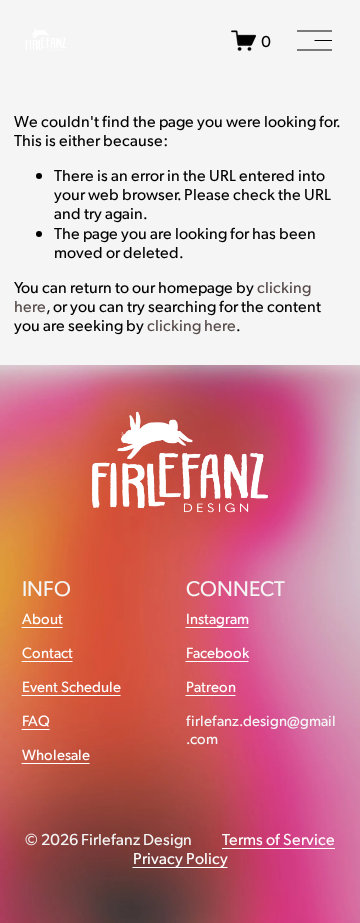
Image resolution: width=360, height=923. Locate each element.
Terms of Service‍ (278, 838)
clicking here (191, 324)
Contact (47, 652)
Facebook (217, 652)
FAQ (36, 720)
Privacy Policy (180, 857)
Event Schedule (71, 686)
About (42, 618)
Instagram (217, 618)
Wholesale (56, 754)
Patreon (211, 686)
